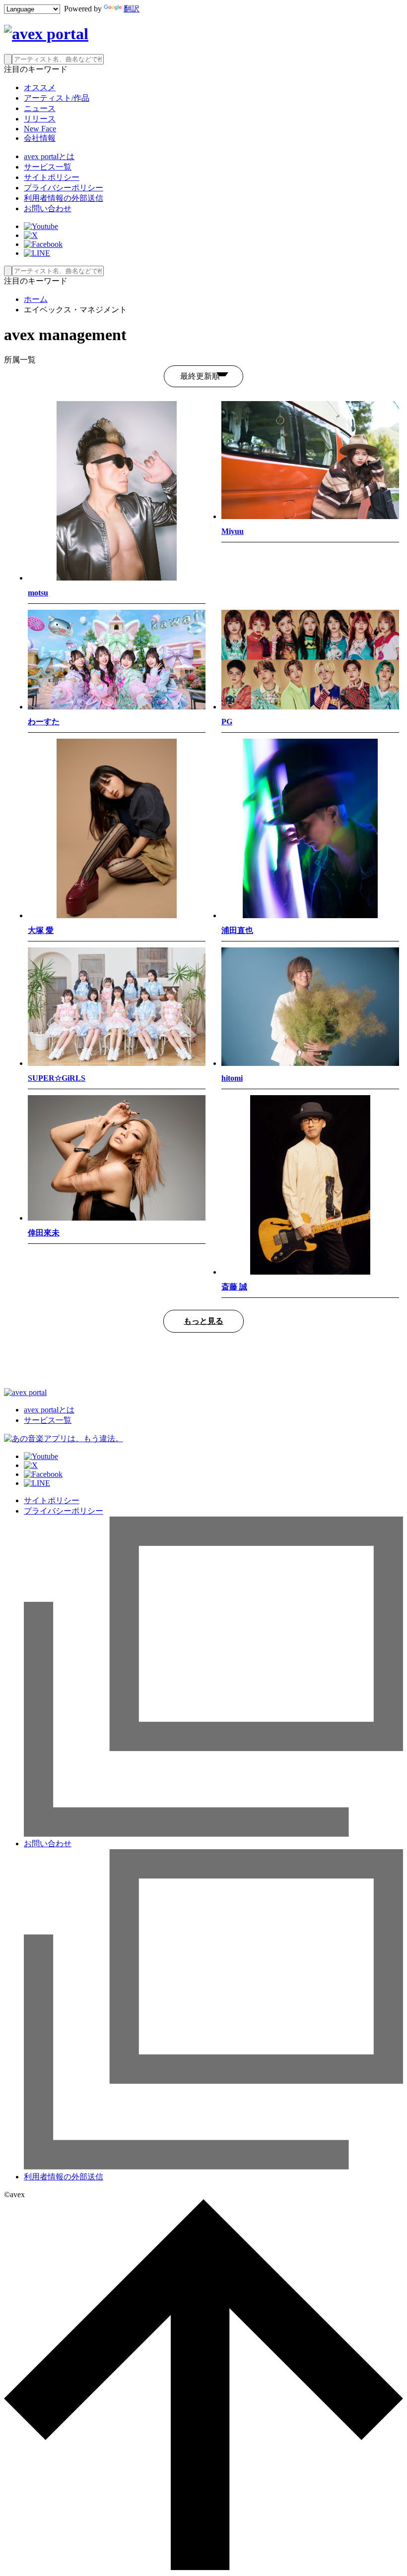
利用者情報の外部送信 (64, 198)
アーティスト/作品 (57, 98)
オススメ (40, 88)
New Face (40, 129)
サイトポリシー (52, 177)
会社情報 (40, 138)
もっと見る (203, 1321)
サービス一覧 (48, 167)
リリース (40, 119)
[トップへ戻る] (203, 2567)
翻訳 (132, 9)
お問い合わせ (48, 208)
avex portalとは (49, 156)
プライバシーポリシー (64, 188)
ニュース (40, 108)
